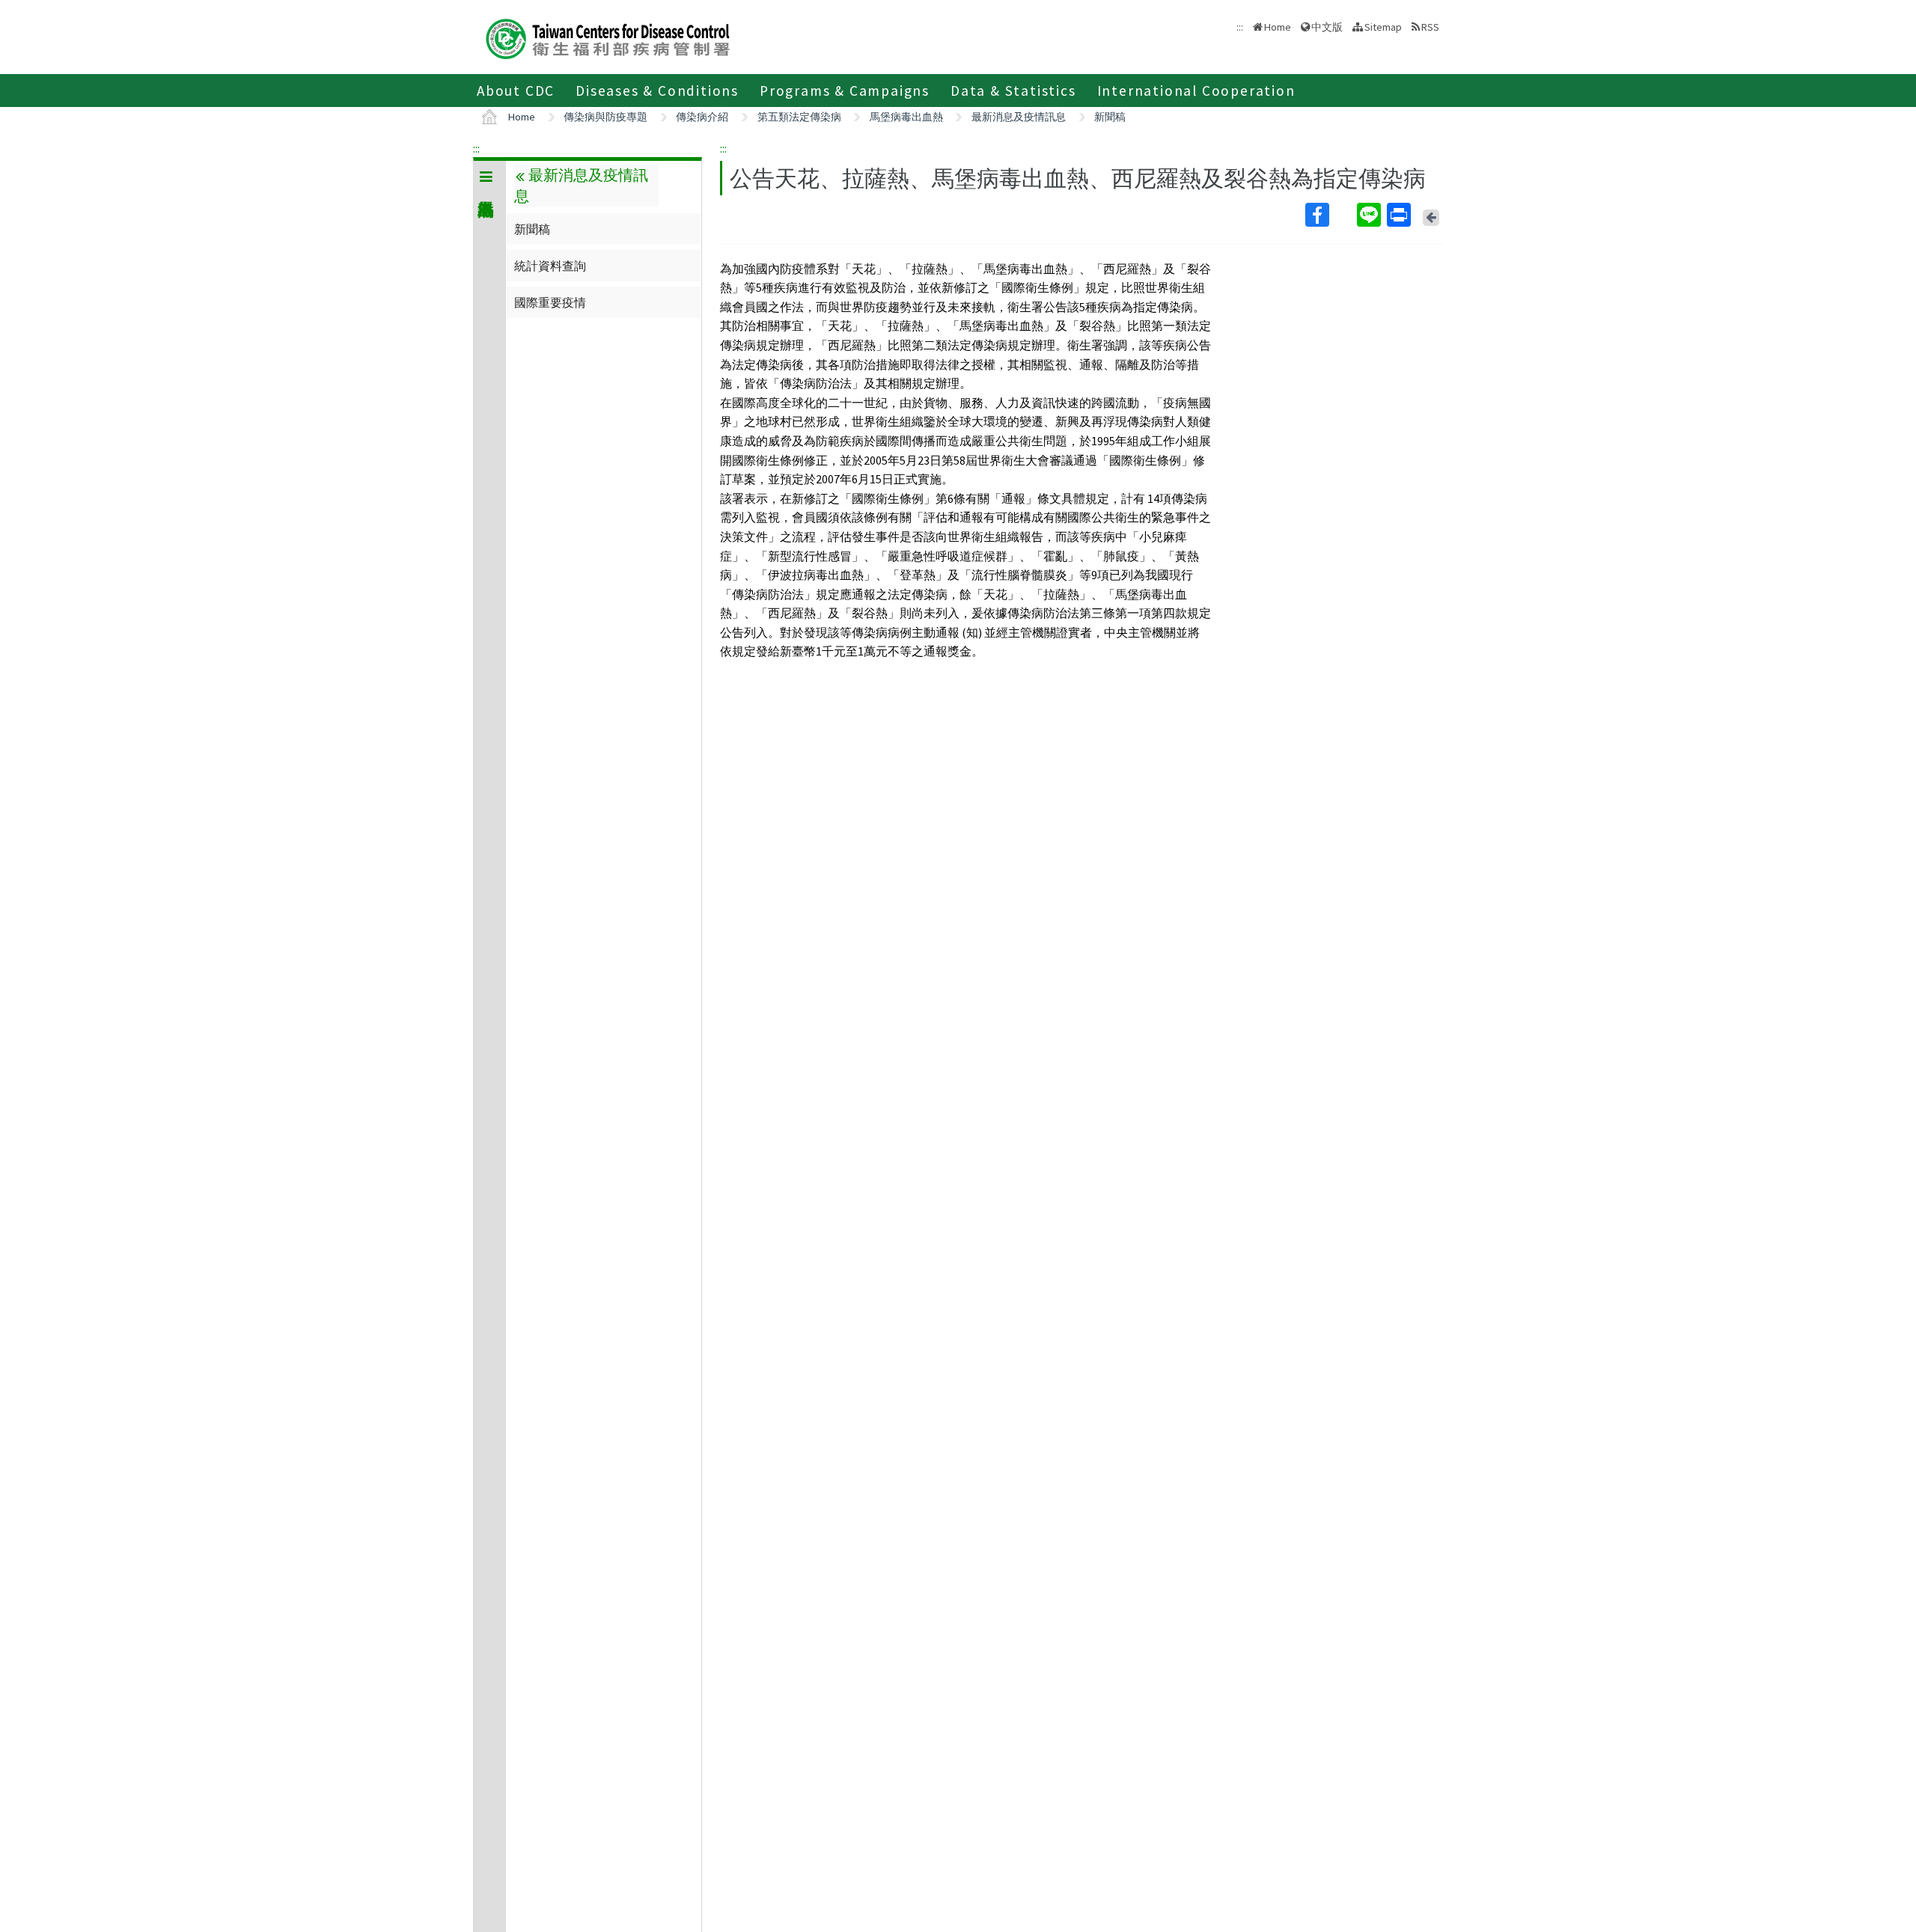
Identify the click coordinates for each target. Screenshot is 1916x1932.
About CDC (516, 91)
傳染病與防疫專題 (605, 117)
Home (1278, 27)
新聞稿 (1110, 117)
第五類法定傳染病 (799, 117)
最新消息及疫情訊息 (1019, 117)
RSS (1430, 27)
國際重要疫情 (550, 302)
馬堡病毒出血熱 (906, 117)
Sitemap (1383, 27)
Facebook (1330, 215)
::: (476, 148)
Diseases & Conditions (657, 91)
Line (1370, 215)
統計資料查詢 (550, 266)
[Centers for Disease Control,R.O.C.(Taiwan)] (608, 37)
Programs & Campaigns (845, 91)
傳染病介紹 (702, 117)
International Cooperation (1196, 91)
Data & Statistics (1013, 91)
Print (1400, 215)
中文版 (1327, 26)
